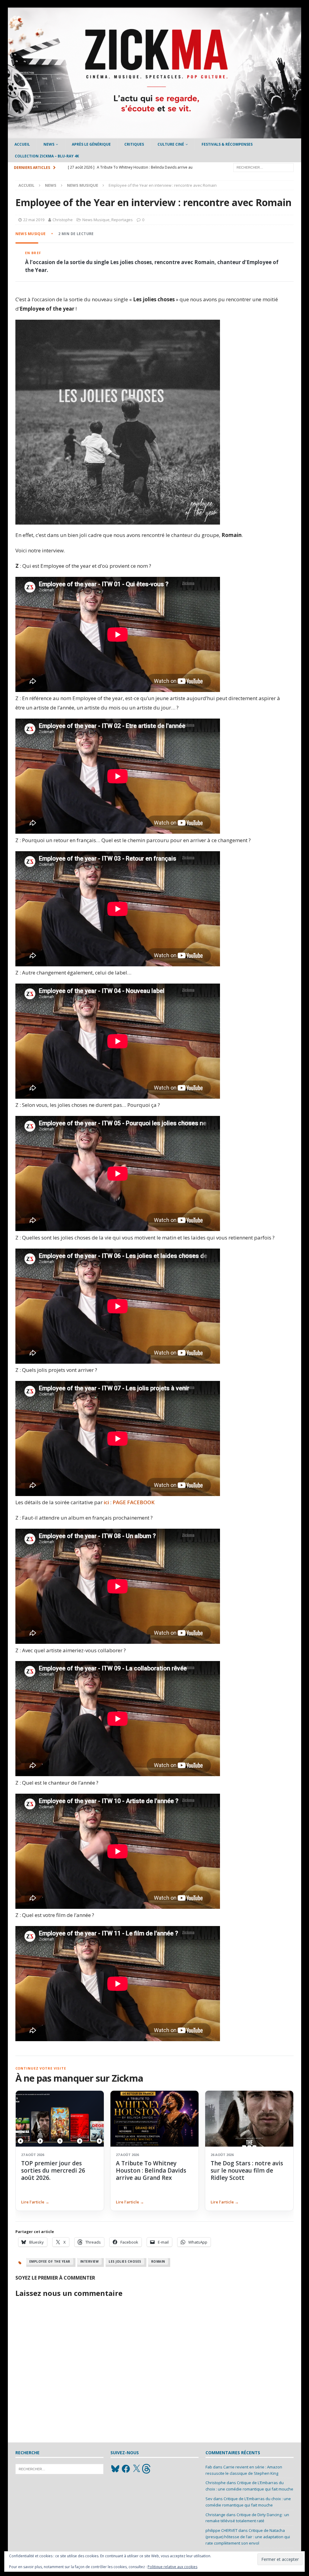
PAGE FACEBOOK (134, 1502)
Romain (158, 2261)
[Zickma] (155, 135)
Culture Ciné (171, 144)
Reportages (122, 220)
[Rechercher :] (263, 167)
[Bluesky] (115, 2469)
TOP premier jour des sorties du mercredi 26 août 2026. (53, 2171)
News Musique (96, 220)
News (49, 144)
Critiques (134, 144)
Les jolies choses (125, 2261)
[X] (136, 2469)
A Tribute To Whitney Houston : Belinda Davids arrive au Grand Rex (151, 2171)
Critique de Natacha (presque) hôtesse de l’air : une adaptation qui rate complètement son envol (248, 2537)
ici (106, 1502)
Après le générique (91, 144)
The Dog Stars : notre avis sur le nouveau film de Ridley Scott (247, 2171)
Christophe (63, 220)
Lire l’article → (35, 2202)
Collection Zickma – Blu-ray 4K (47, 156)
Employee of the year (50, 2261)
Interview (90, 2261)
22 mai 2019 (34, 220)
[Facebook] (126, 2469)
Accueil (22, 144)
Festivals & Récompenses (227, 144)
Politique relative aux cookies (172, 2567)
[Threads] (147, 2469)
